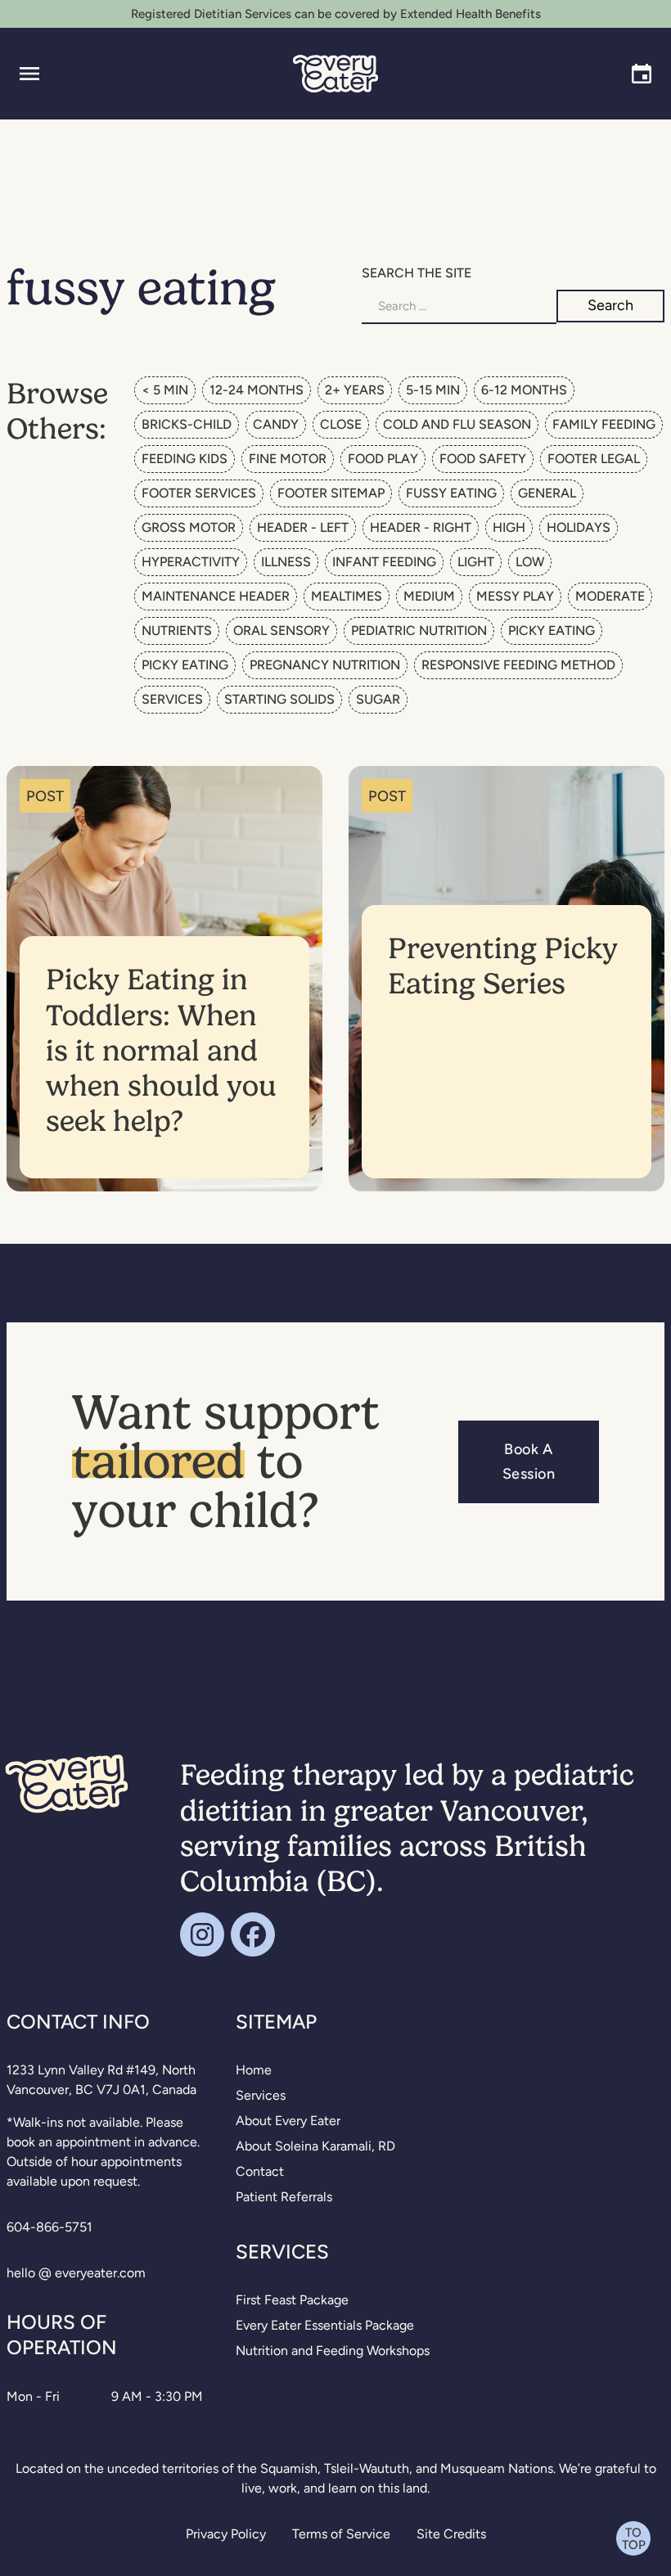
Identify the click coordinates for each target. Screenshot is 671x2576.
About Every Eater (288, 2121)
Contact (260, 2171)
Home (254, 2070)
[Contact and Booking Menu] (642, 74)
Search (610, 305)
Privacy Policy (226, 2534)
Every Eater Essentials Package (325, 2325)
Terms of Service (341, 2534)
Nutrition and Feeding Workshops (333, 2351)
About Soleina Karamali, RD (315, 2146)
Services (261, 2095)
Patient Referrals (284, 2197)
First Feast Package (292, 2300)
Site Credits (451, 2534)
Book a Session (529, 1461)
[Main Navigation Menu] (29, 74)
